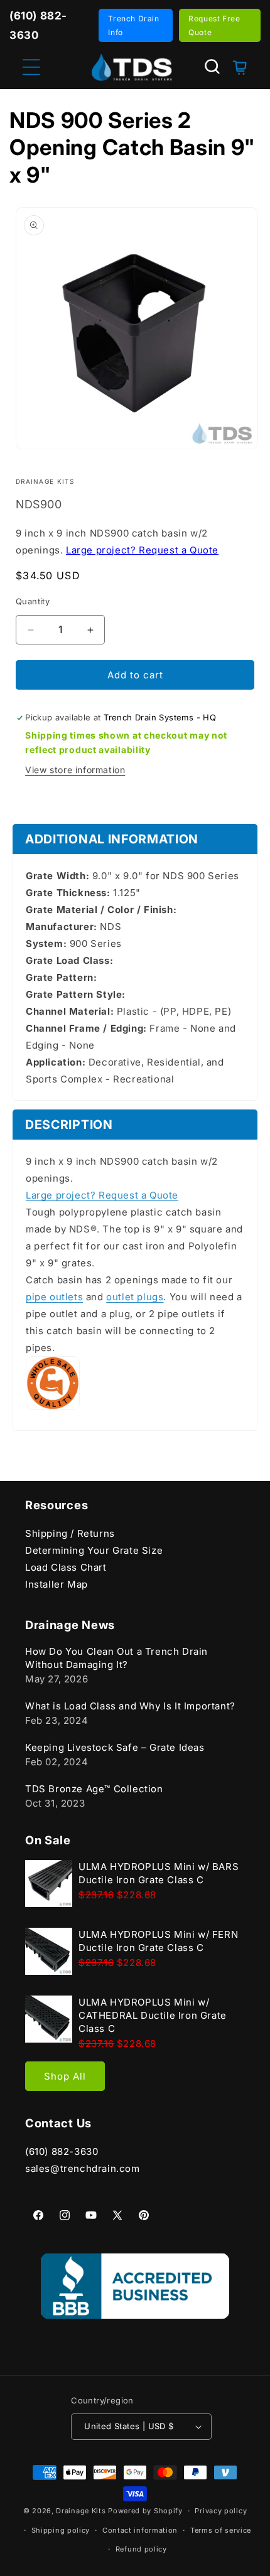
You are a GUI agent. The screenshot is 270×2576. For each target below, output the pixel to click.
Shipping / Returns (70, 1533)
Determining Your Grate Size (94, 1550)
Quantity (33, 601)
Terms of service (221, 2530)
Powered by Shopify (145, 2511)
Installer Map (57, 1584)
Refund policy (141, 2549)
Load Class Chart (66, 1567)
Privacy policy (221, 2511)
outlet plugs (135, 1297)
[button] (212, 67)
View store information (75, 770)
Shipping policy (61, 2530)
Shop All (65, 2076)
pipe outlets (54, 1297)
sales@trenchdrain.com (83, 2168)
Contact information (140, 2530)
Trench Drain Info (133, 25)
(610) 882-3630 (62, 2151)
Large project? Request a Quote (142, 550)
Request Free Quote (214, 25)
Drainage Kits (81, 2511)
